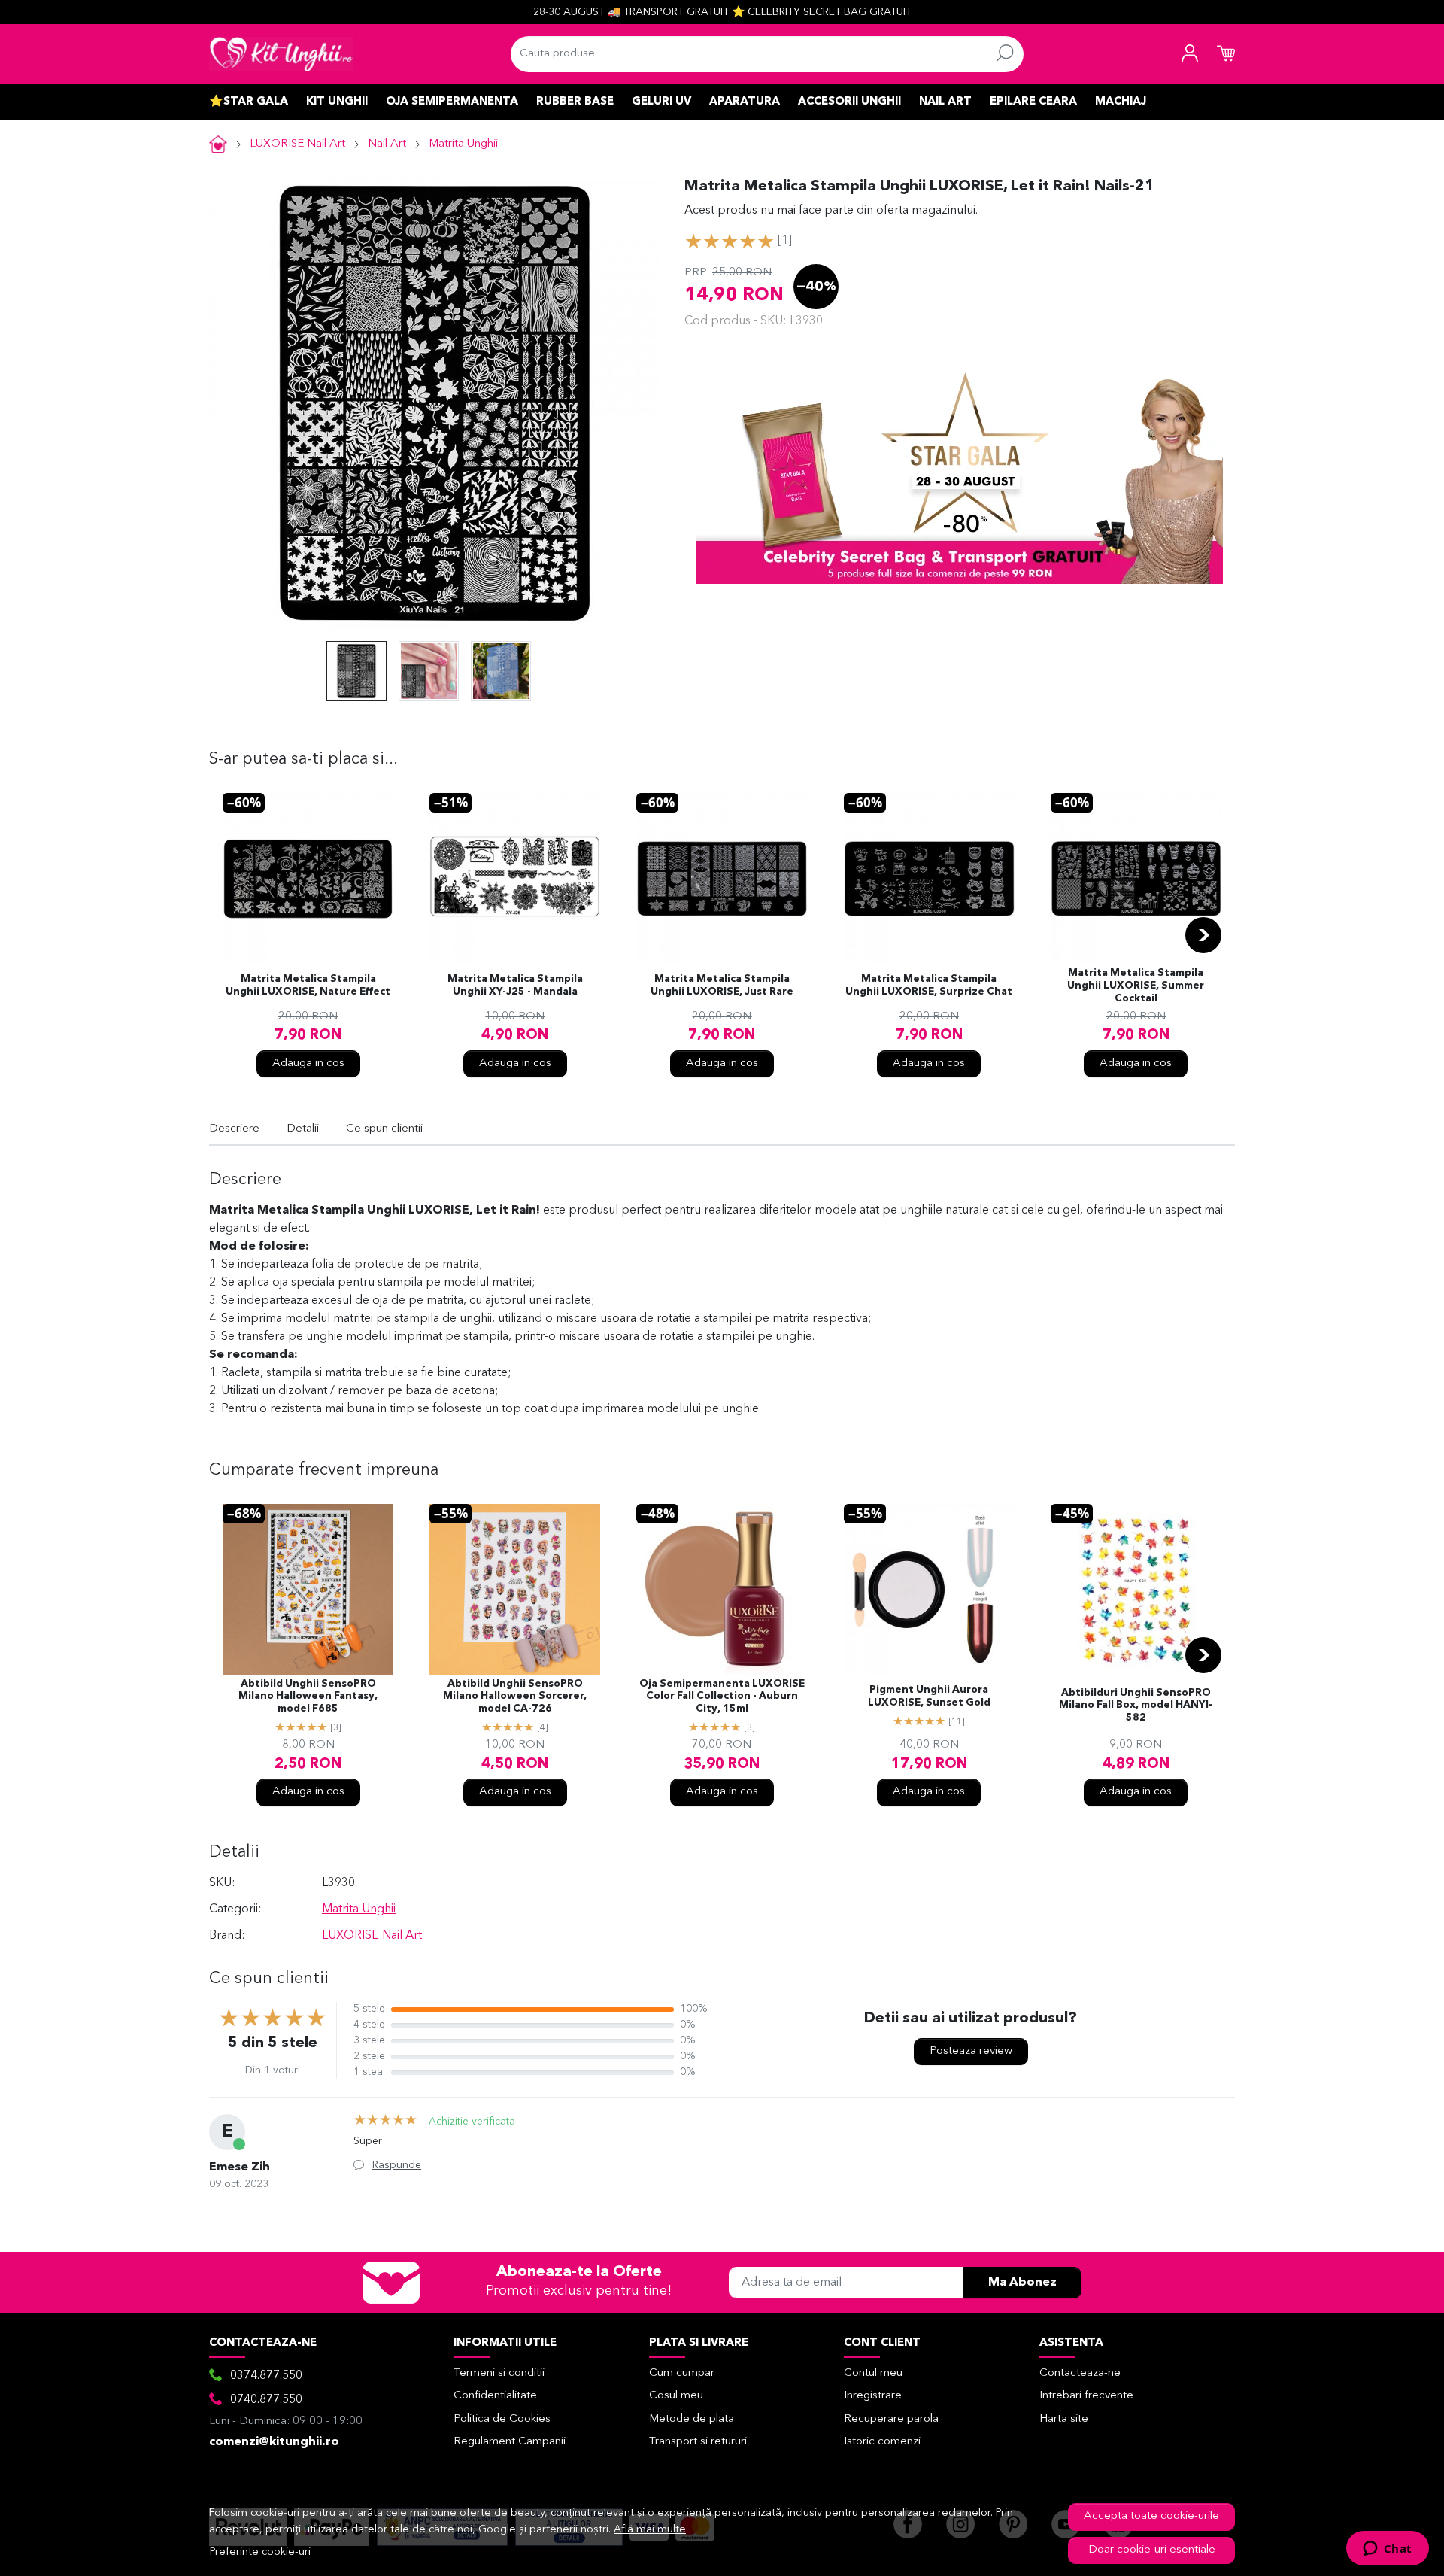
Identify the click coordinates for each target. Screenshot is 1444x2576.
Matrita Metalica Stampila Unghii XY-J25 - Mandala (515, 986)
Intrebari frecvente (1086, 2396)
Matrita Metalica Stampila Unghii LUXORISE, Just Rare (722, 986)
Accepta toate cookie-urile (1151, 2516)
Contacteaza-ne (1080, 2373)
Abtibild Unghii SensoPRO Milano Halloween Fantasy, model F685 (308, 1697)
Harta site (1064, 2419)
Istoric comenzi (882, 2442)
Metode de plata (692, 2419)
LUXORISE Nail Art (297, 144)
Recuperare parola (891, 2419)
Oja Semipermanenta (452, 102)
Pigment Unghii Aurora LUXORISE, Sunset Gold (929, 1697)
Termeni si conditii (499, 2373)
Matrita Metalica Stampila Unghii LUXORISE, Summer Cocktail (1136, 986)
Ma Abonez (1022, 2283)
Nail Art (945, 102)
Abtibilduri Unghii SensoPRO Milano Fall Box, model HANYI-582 (1136, 1706)
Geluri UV (661, 102)
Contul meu (873, 2373)
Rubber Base (575, 102)
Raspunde (397, 2165)
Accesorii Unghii (849, 102)
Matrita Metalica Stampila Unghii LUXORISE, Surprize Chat (929, 986)
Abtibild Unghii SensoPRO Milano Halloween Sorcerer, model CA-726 (515, 1697)
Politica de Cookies (502, 2419)
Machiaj (1121, 102)
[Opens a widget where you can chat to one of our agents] (1387, 2550)
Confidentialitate (495, 2396)
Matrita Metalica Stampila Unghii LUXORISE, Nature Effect (308, 986)
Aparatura (745, 102)
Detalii (303, 1129)
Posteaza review (971, 2051)
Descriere (234, 1129)
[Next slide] (1203, 935)
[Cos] (1226, 54)
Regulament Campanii (510, 2442)
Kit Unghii (337, 102)
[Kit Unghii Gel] (281, 54)
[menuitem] (356, 671)
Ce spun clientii (384, 1129)
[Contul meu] (1190, 54)
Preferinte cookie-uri (260, 2552)
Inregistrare (873, 2396)
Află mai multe (650, 2530)
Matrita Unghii (463, 144)
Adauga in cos (308, 1063)
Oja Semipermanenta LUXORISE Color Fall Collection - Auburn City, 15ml (722, 1697)
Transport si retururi (698, 2442)
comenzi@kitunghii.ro (274, 2442)
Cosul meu (676, 2396)
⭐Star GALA (249, 102)
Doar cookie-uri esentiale (1152, 2550)
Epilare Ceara (1033, 102)
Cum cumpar (682, 2373)
